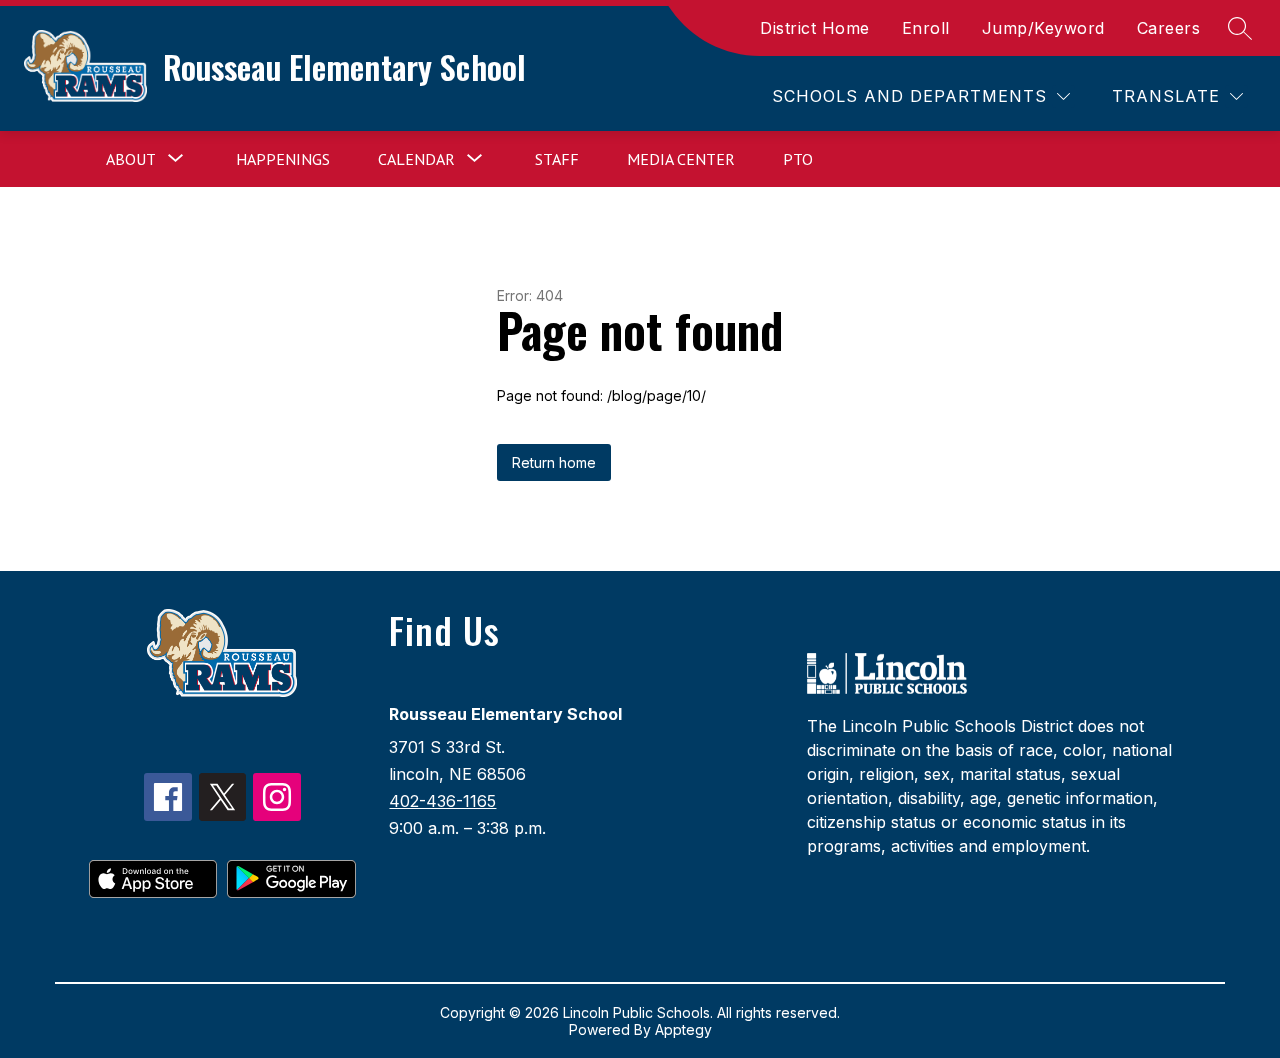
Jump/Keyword (1043, 28)
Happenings (283, 159)
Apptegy (683, 1029)
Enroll (926, 28)
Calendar (416, 159)
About (131, 159)
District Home (815, 28)
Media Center (681, 159)
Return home (554, 462)
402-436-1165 (442, 801)
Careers (1169, 28)
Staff (557, 159)
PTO (798, 159)
